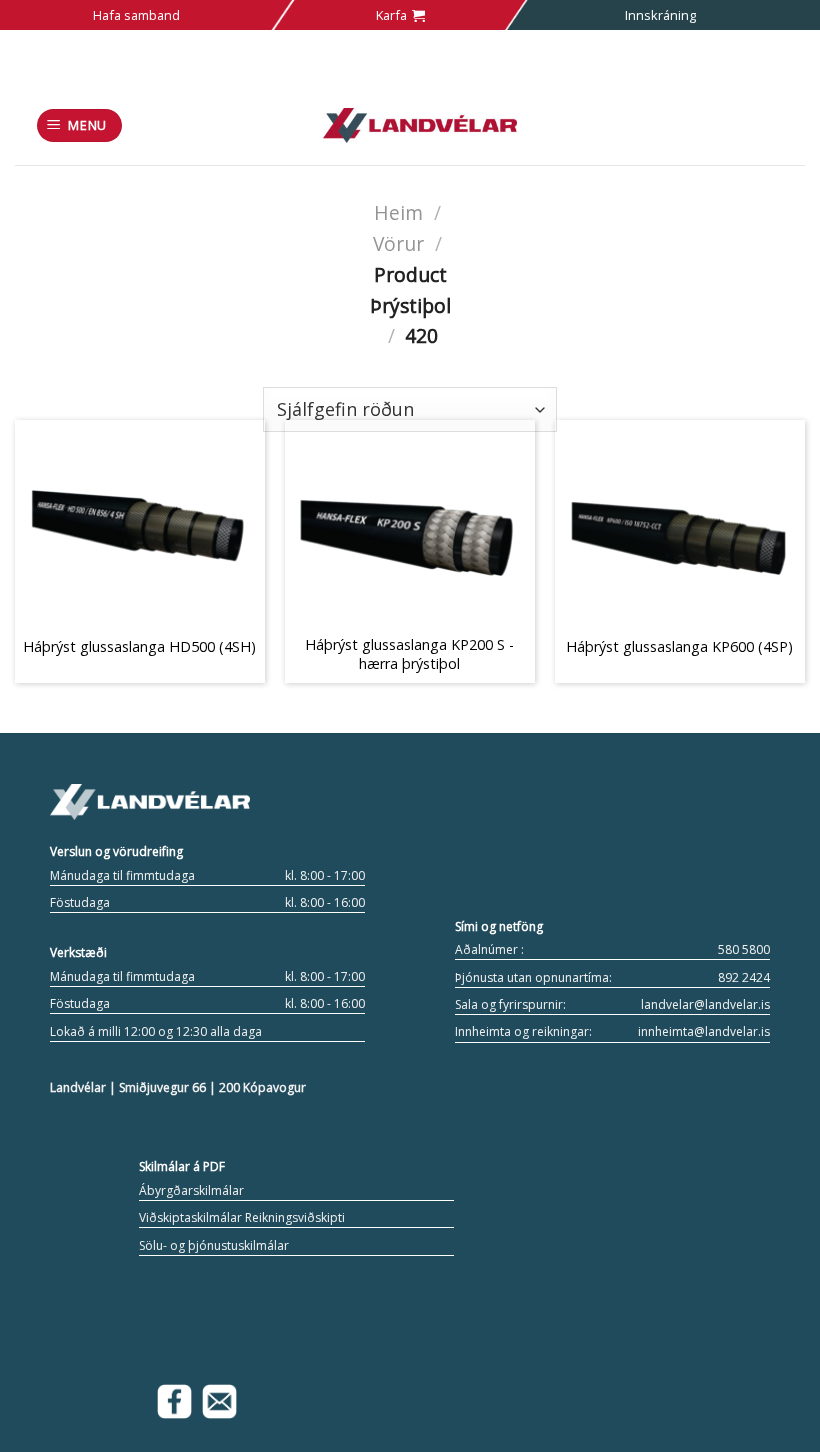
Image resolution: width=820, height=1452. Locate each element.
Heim (398, 212)
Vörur (398, 243)
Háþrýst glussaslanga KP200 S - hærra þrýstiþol (409, 654)
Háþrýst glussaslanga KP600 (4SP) (679, 647)
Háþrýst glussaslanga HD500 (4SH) (139, 647)
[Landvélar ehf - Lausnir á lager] (420, 125)
